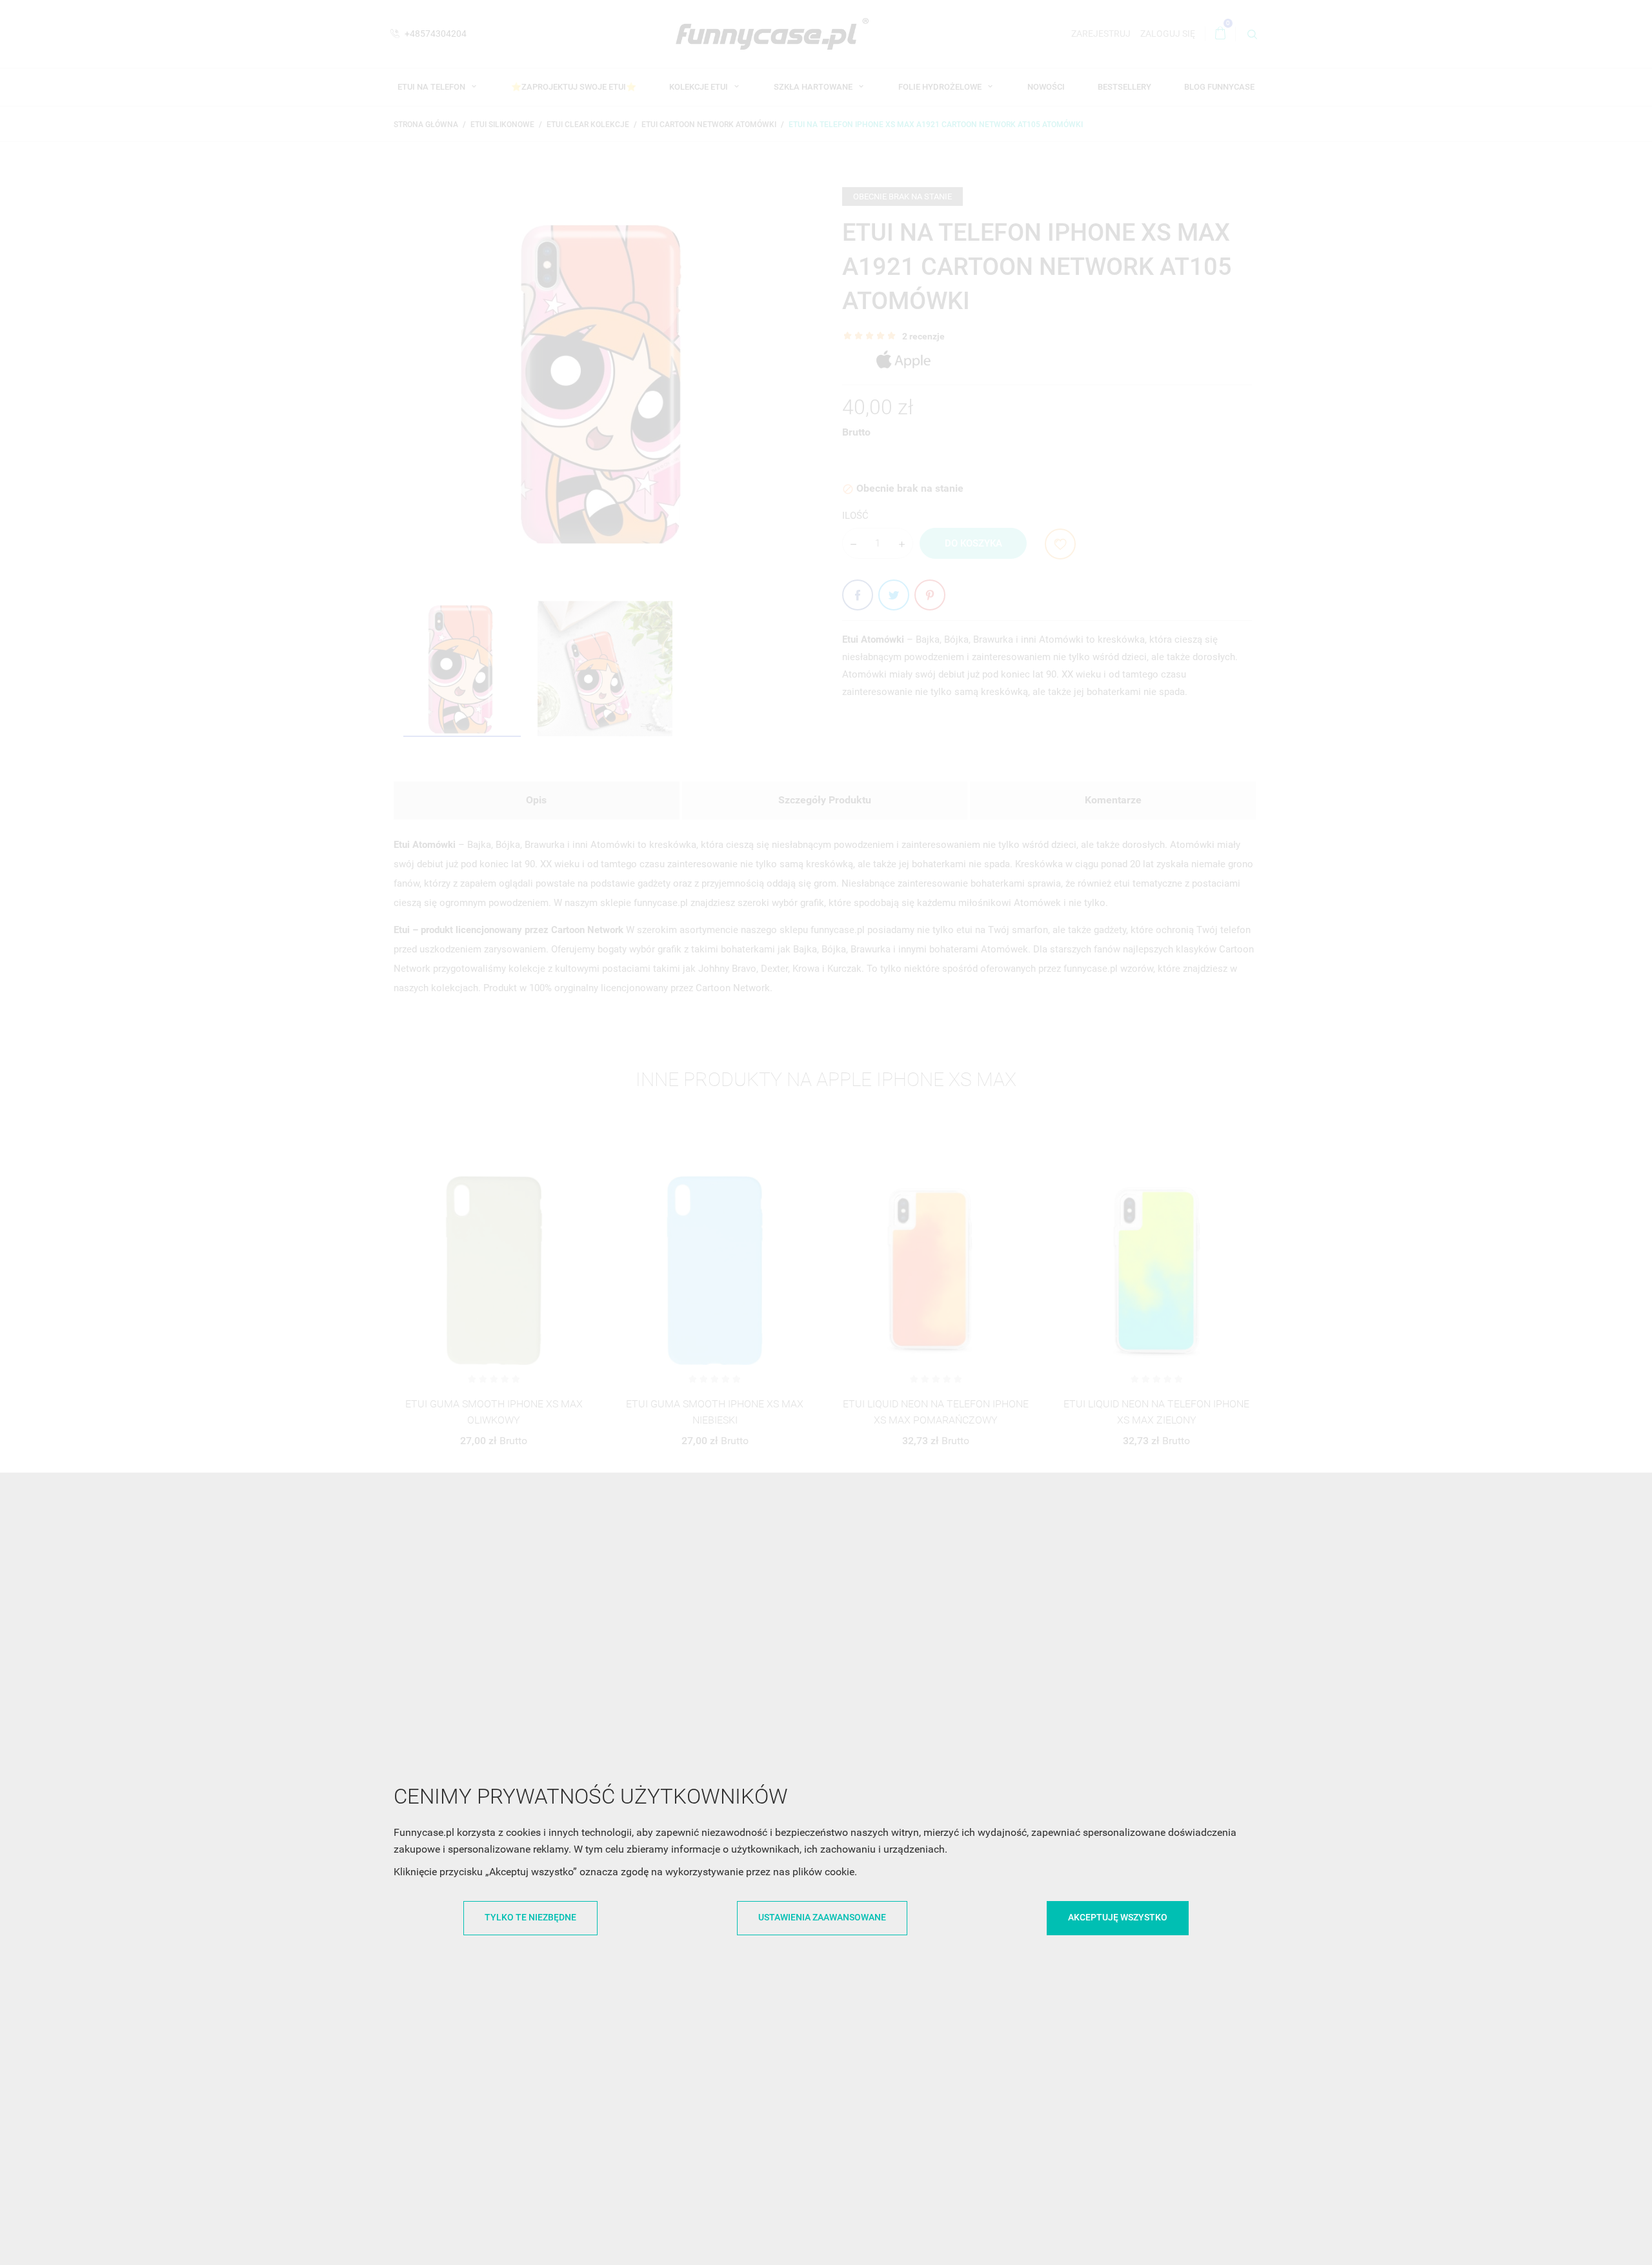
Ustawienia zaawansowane (822, 1917)
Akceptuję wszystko (1118, 1917)
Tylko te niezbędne (530, 1917)
